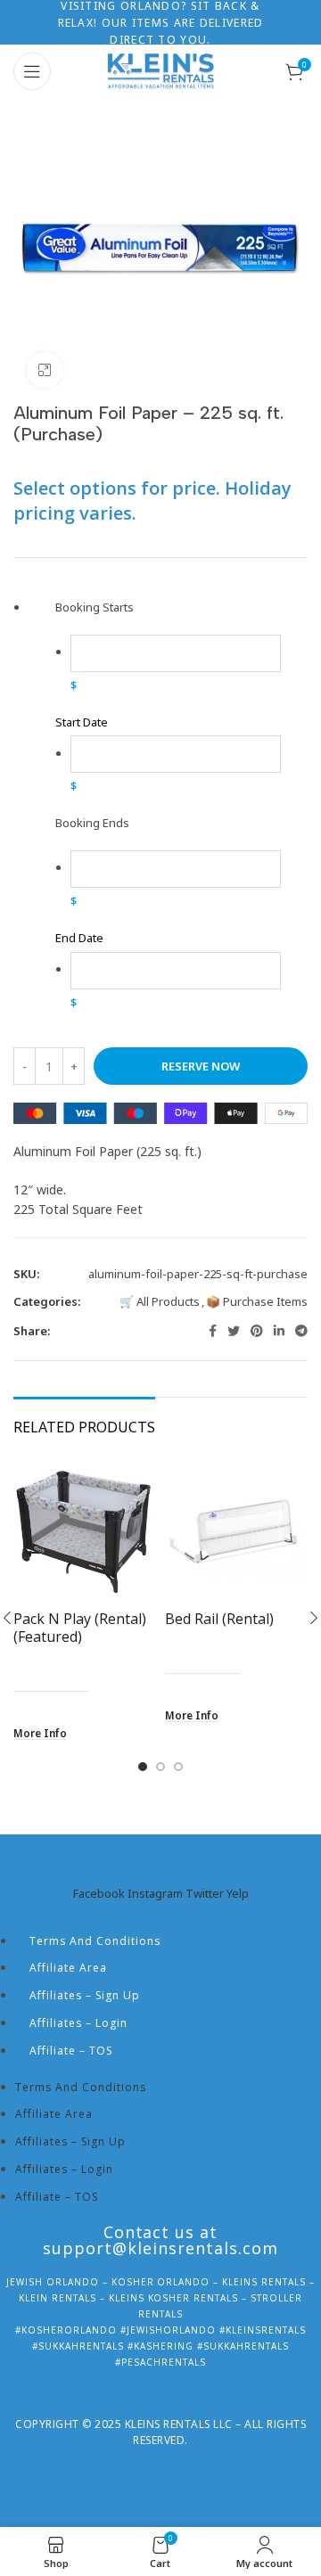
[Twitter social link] (234, 1331)
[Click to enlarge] (45, 370)
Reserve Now (201, 1066)
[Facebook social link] (213, 1331)
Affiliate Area (68, 1968)
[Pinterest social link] (257, 1331)
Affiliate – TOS (71, 2051)
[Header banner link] (160, 22)
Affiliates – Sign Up (85, 1995)
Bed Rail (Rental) (219, 1619)
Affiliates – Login (78, 2023)
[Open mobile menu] (32, 71)
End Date (79, 938)
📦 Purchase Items (257, 1301)
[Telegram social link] (301, 1331)
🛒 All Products (160, 1301)
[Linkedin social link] (279, 1331)
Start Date (82, 722)
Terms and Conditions (95, 1941)
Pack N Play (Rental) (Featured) (80, 1628)
